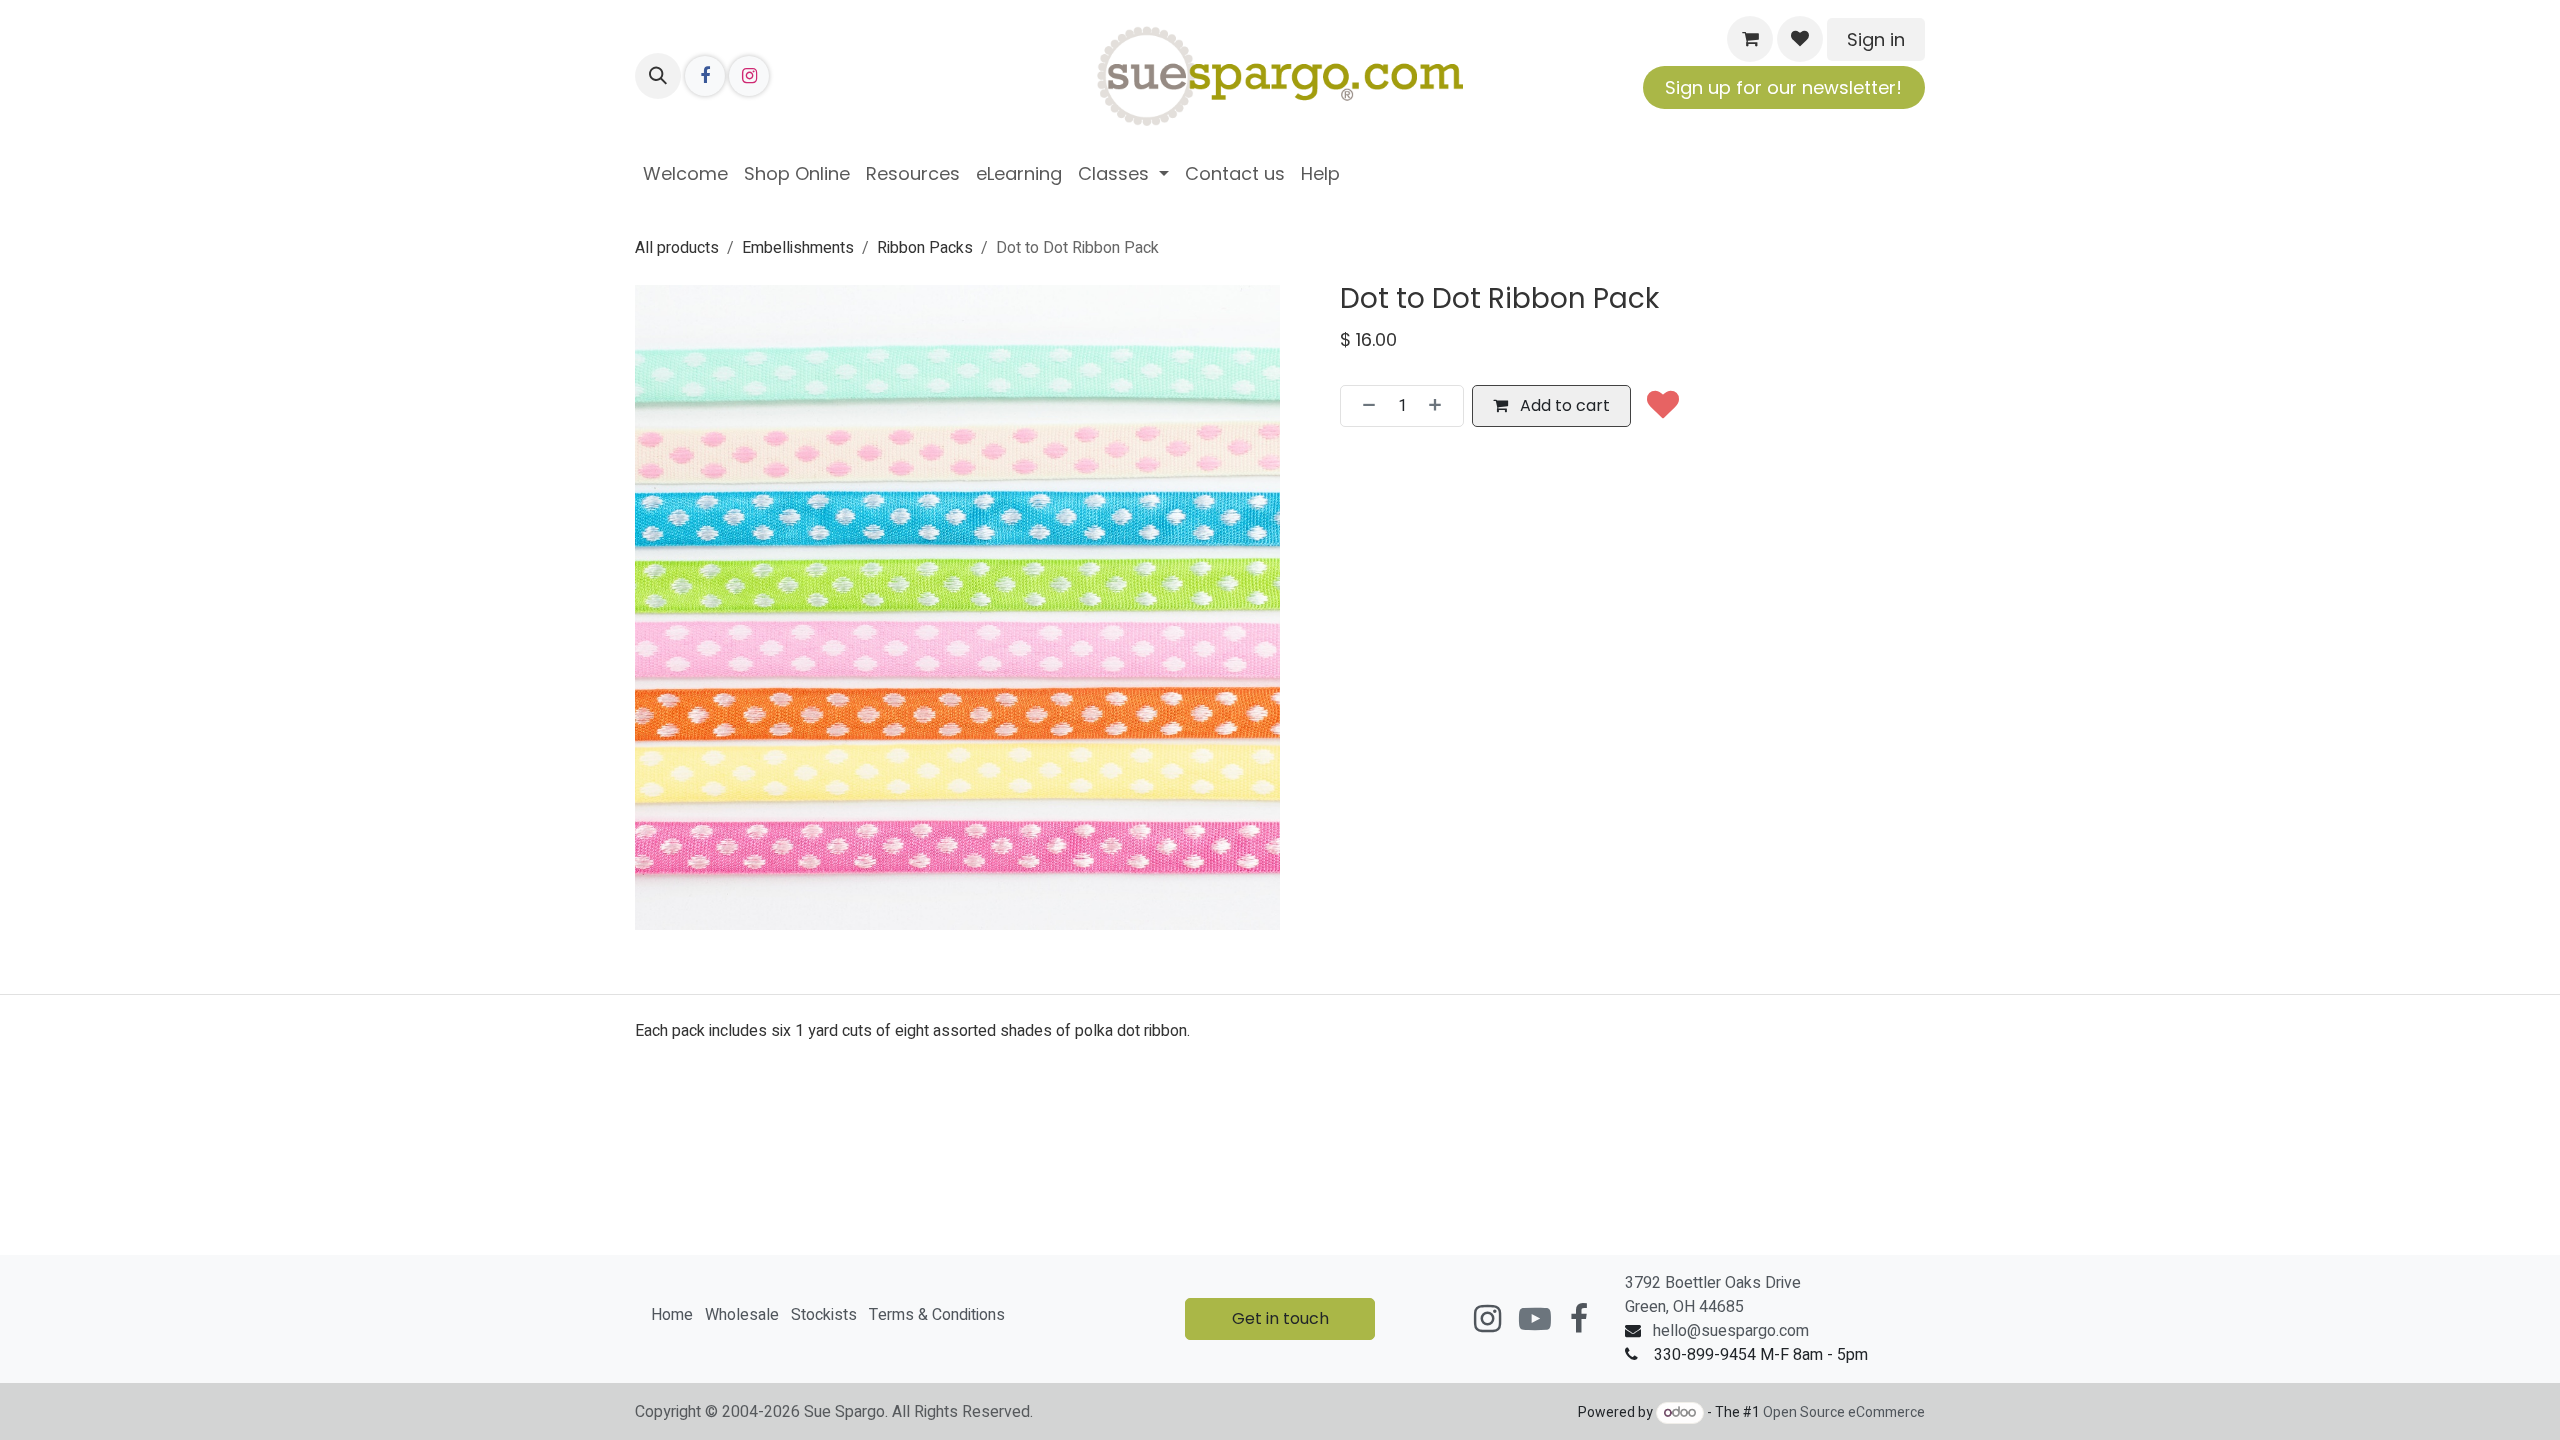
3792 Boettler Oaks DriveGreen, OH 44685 (1713, 1295)
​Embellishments (798, 248)
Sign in (1876, 39)
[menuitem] (685, 173)
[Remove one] (1363, 406)
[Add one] (1441, 406)
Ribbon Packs (925, 248)
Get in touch (1280, 1318)
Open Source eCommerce (1844, 1412)
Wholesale (742, 1315)
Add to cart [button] (1563, 405)
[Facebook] (705, 76)
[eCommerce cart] (1750, 39)
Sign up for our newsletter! (1783, 87)
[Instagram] (749, 76)
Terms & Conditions (937, 1315)
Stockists (824, 1315)
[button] (658, 76)
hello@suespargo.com (1731, 1331)
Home (672, 1315)
